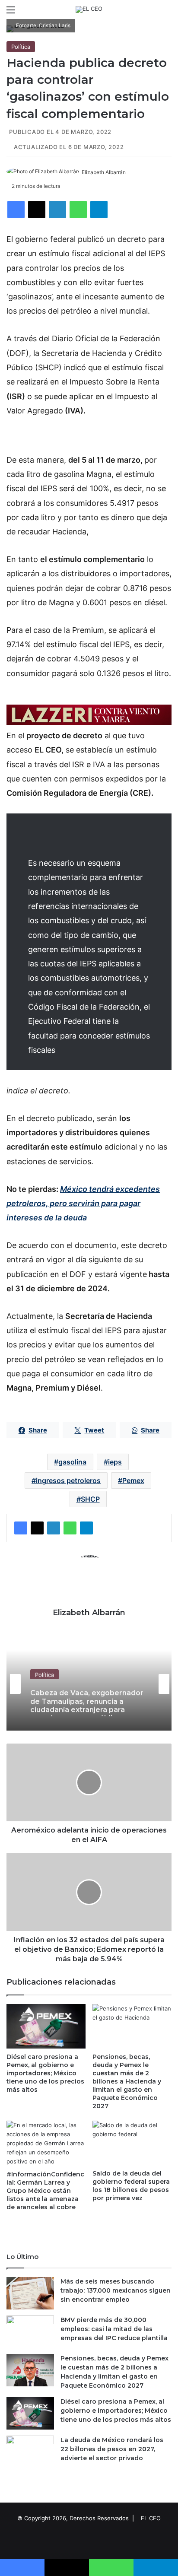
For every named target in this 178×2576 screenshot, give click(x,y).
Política (21, 47)
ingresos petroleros (68, 1480)
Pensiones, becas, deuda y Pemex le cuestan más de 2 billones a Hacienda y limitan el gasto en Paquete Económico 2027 (127, 2081)
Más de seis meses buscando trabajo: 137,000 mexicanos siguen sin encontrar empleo (116, 2290)
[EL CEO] (89, 10)
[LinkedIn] (57, 210)
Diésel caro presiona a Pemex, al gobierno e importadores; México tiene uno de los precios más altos (45, 2073)
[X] (37, 210)
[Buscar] (167, 13)
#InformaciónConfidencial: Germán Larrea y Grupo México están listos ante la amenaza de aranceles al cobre (45, 2191)
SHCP (90, 1499)
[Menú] (11, 13)
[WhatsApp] (78, 210)
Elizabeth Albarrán (104, 172)
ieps (115, 1462)
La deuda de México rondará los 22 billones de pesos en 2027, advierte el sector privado (112, 2449)
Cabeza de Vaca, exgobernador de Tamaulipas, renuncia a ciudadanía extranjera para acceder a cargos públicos (87, 1700)
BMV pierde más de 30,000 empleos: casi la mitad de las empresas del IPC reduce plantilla (114, 2329)
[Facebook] (16, 210)
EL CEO (151, 2518)
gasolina (72, 1462)
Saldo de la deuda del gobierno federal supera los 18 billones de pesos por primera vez (131, 2186)
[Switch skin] (152, 13)
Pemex (133, 1480)
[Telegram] (99, 210)
